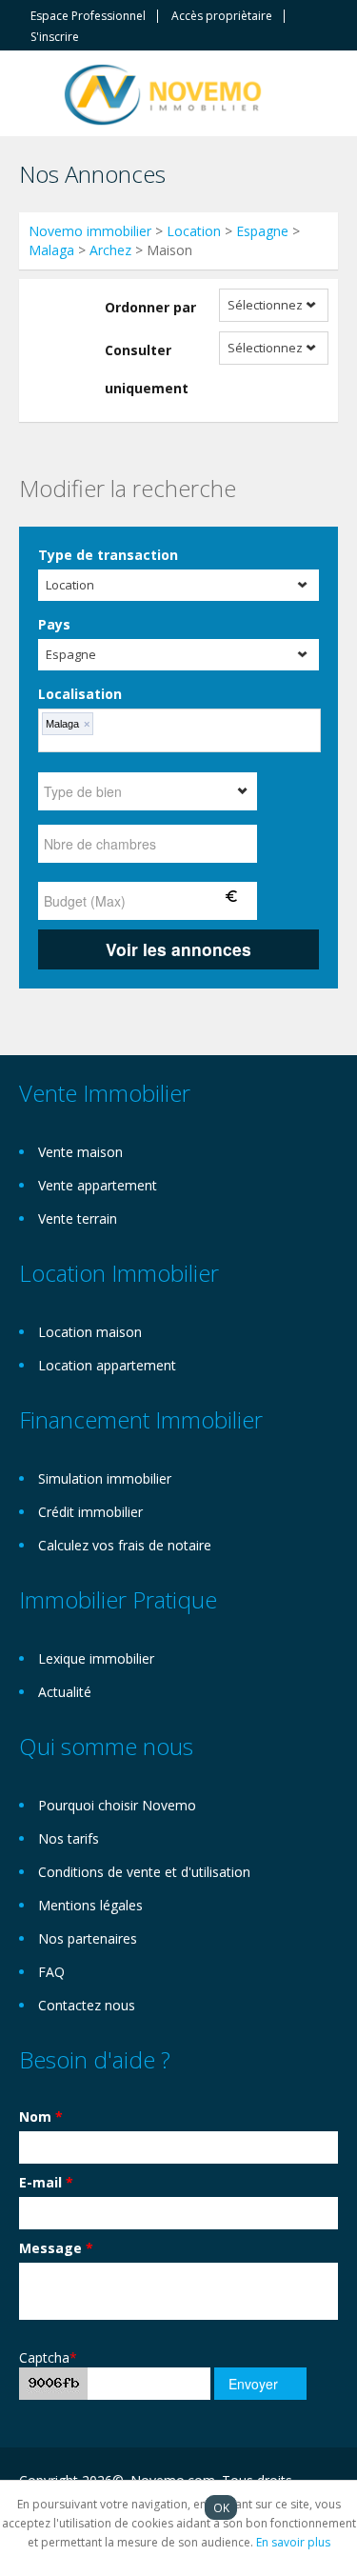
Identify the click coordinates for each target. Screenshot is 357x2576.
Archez (110, 250)
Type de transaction (108, 555)
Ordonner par (150, 307)
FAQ (51, 1972)
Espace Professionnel (88, 16)
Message (56, 2248)
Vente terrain (78, 1218)
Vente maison (80, 1152)
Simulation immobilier (105, 1478)
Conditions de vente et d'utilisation (144, 1872)
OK (221, 2507)
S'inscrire (55, 37)
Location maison (90, 1332)
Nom (41, 2117)
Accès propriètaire (222, 16)
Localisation (80, 694)
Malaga (51, 250)
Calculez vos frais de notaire (125, 1545)
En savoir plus (293, 2542)
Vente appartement (98, 1185)
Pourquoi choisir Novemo (117, 1805)
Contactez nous (87, 2005)
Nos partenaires (88, 1938)
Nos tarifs (69, 1838)
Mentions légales (90, 1905)
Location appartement (107, 1365)
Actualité (65, 1692)
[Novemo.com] (163, 93)
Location (194, 231)
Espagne (262, 231)
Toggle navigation (36, 96)
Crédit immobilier (90, 1512)
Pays (54, 624)
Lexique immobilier (96, 1658)
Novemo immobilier (90, 231)
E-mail (46, 2182)
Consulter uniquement (147, 369)
